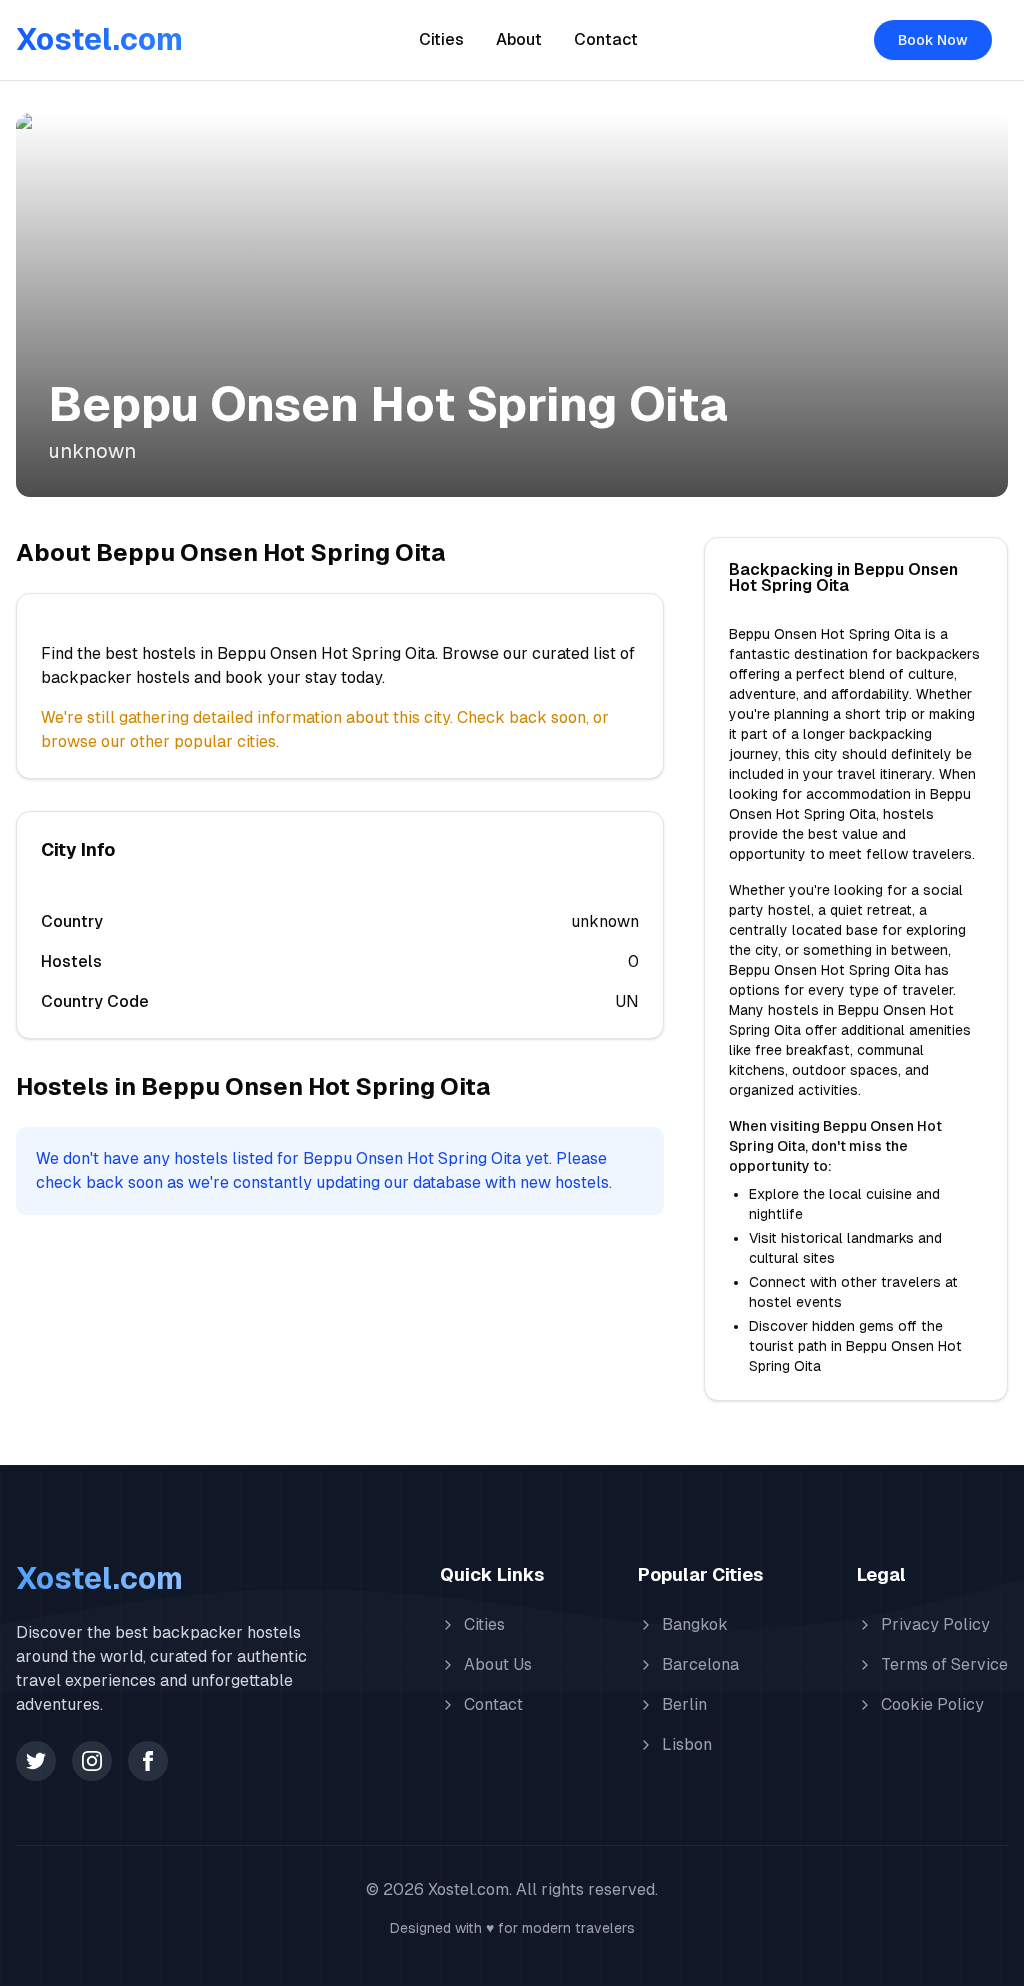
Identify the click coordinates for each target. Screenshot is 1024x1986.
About (519, 39)
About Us (498, 1664)
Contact (606, 39)
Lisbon (687, 1744)
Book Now (933, 40)
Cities (441, 39)
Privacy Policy (935, 1624)
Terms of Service (944, 1664)
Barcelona (700, 1664)
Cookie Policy (932, 1704)
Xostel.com (99, 39)
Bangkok (695, 1624)
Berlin (684, 1704)
